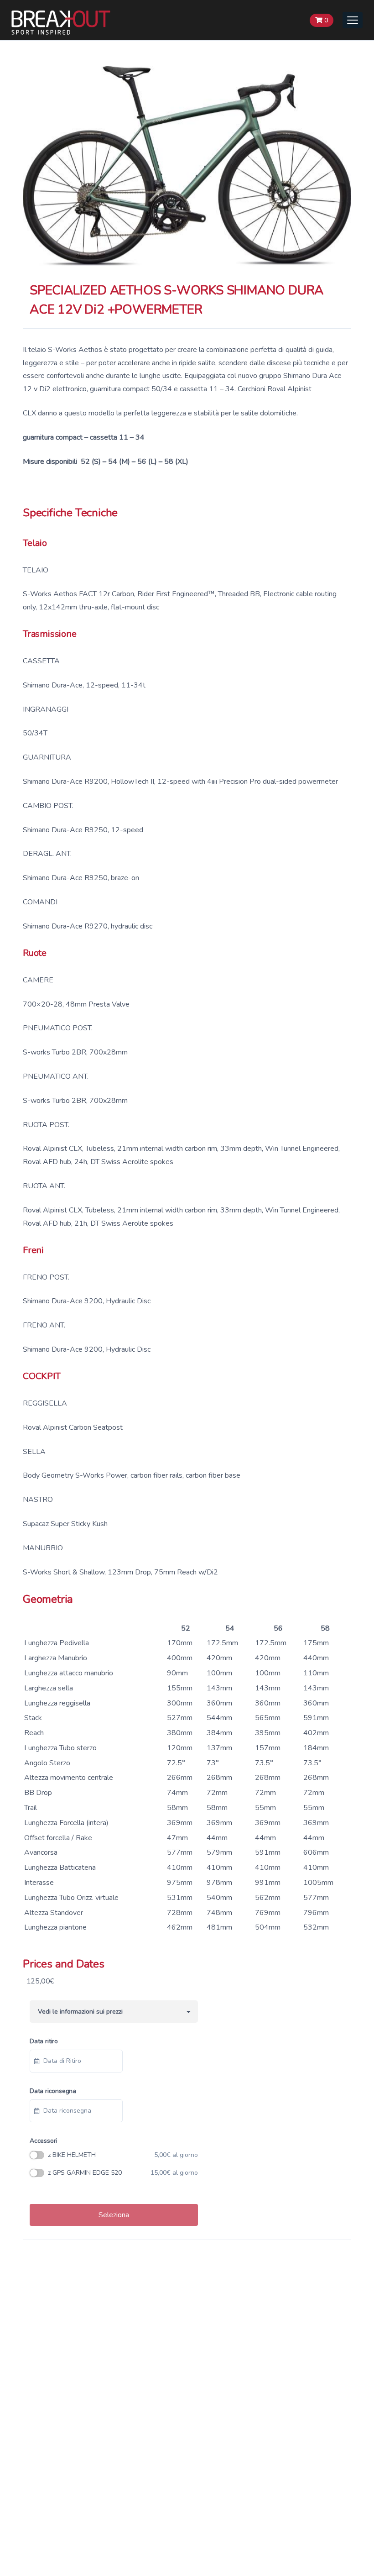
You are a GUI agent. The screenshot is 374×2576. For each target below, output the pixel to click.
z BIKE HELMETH (123, 2155)
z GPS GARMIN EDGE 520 (123, 2173)
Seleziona (114, 2215)
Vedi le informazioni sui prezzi (78, 2012)
